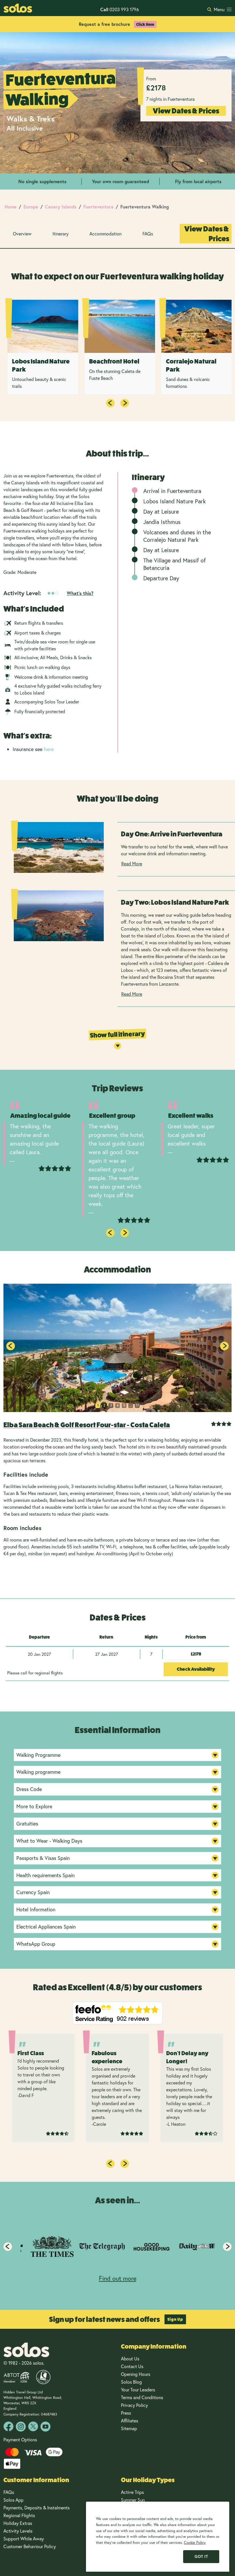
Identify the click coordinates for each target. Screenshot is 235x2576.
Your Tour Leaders (138, 2390)
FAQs (148, 234)
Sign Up (175, 2319)
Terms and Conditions (142, 2397)
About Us (130, 2359)
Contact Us (132, 2366)
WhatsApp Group (36, 1944)
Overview (22, 234)
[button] (224, 1346)
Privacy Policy (134, 2405)
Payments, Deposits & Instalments (37, 2508)
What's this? (80, 593)
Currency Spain (33, 1892)
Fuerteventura (98, 207)
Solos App (13, 2500)
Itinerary (60, 234)
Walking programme (38, 1772)
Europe (31, 207)
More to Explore (34, 1806)
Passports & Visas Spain (43, 1858)
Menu (219, 9)
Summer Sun (133, 2500)
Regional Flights (19, 2515)
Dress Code (29, 1789)
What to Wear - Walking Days (49, 1841)
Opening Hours (136, 2374)
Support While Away (24, 2539)
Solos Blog (131, 2382)
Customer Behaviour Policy (30, 2546)
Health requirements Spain (45, 1875)
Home (11, 207)
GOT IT (201, 2556)
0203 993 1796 (120, 9)
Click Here (145, 24)
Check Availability (196, 1669)
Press (126, 2413)
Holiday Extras (18, 2523)
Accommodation (105, 234)
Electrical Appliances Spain (46, 1927)
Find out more (118, 2278)
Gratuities (27, 1823)
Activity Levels (18, 2531)
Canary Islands (61, 207)
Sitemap (129, 2428)
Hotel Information (36, 1909)
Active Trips (132, 2492)
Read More (132, 863)
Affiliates (130, 2421)
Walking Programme (38, 1755)
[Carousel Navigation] (117, 403)
